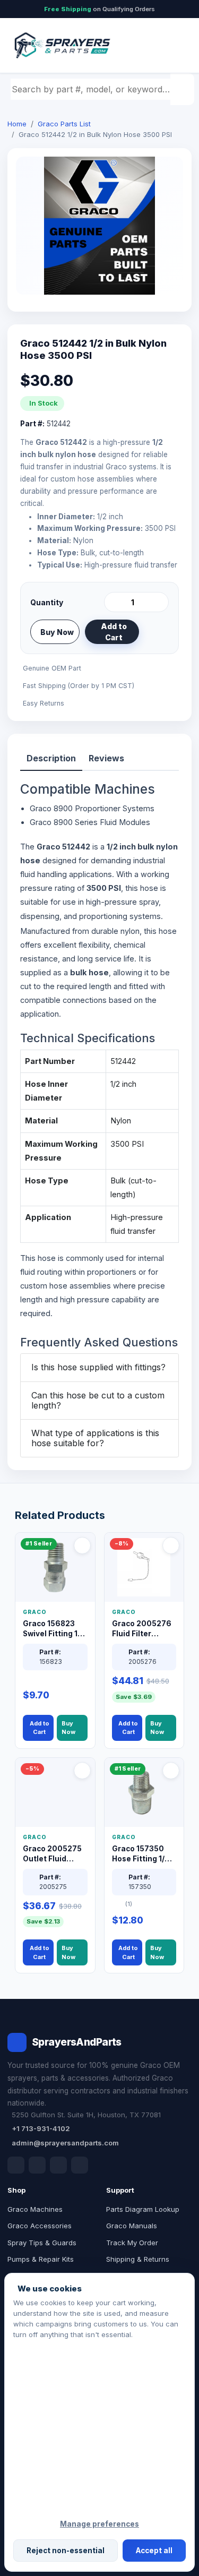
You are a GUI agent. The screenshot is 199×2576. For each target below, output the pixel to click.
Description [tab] (51, 758)
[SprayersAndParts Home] (62, 45)
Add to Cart (114, 632)
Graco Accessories (40, 2226)
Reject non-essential (66, 2551)
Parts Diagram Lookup (143, 2209)
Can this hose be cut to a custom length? (98, 1400)
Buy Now (57, 632)
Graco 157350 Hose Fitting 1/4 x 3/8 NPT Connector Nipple (144, 1854)
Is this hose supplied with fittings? (98, 1367)
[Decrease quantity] (114, 602)
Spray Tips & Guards (42, 2243)
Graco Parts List (64, 124)
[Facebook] (16, 2165)
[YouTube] (80, 2165)
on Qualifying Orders (99, 9)
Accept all (154, 2551)
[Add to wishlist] (157, 632)
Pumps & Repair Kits (41, 2259)
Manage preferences (99, 2524)
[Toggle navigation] (172, 46)
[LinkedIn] (37, 2165)
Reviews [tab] (106, 758)
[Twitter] (58, 2165)
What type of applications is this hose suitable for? (95, 1438)
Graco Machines (35, 2209)
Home (17, 124)
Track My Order (132, 2243)
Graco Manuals (132, 2226)
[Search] (184, 89)
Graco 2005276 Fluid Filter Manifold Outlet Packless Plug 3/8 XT (142, 1629)
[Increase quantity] (159, 602)
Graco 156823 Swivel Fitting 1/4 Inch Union (54, 1629)
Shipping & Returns (138, 2259)
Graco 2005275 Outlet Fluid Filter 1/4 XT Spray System (52, 1854)
